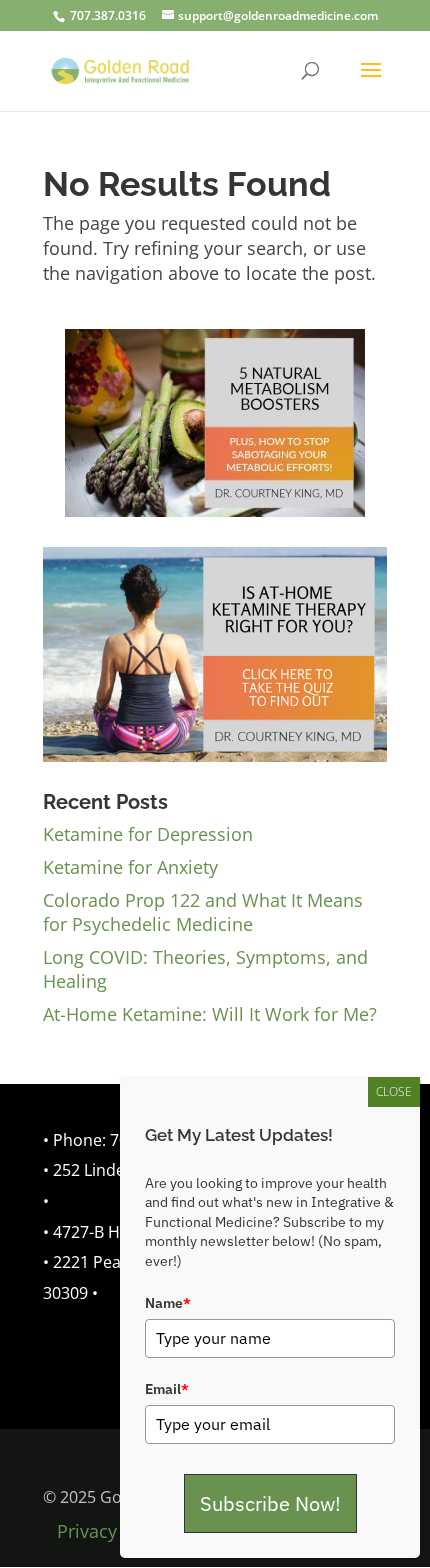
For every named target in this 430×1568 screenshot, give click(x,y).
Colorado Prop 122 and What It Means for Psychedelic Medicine (203, 912)
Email (167, 1389)
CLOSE (394, 1091)
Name (168, 1303)
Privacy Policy (114, 1531)
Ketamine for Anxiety (130, 867)
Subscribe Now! (270, 1503)
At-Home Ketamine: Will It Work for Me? (210, 1014)
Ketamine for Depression (148, 834)
